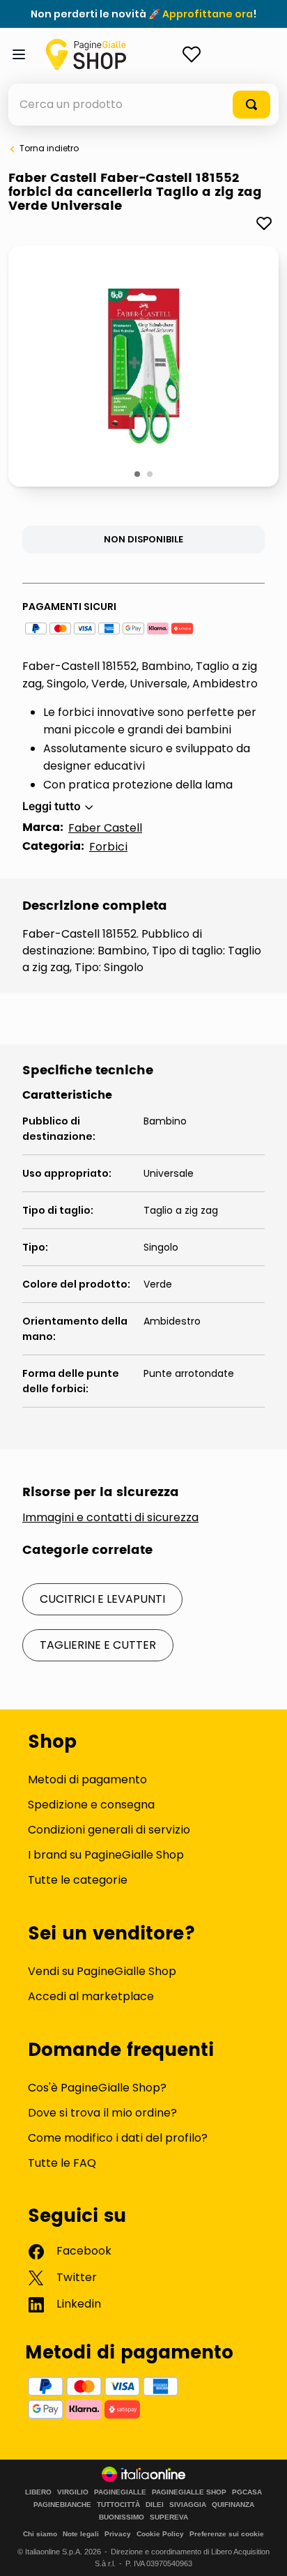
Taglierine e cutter (98, 1645)
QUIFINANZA (233, 2505)
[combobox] (143, 105)
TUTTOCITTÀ (118, 2505)
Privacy (118, 2534)
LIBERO (38, 2492)
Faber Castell (105, 828)
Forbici (108, 847)
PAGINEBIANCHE (62, 2505)
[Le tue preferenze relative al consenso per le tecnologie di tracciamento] (263, 2552)
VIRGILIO (73, 2492)
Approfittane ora (208, 14)
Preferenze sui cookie (227, 2534)
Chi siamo (40, 2534)
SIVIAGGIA (188, 2505)
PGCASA (247, 2492)
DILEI (155, 2505)
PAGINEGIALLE (120, 2492)
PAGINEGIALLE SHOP (189, 2492)
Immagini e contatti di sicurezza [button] (110, 1518)
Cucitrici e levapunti (102, 1599)
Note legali (81, 2534)
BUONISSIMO (122, 2517)
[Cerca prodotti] (251, 105)
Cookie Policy (160, 2534)
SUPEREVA (169, 2517)
